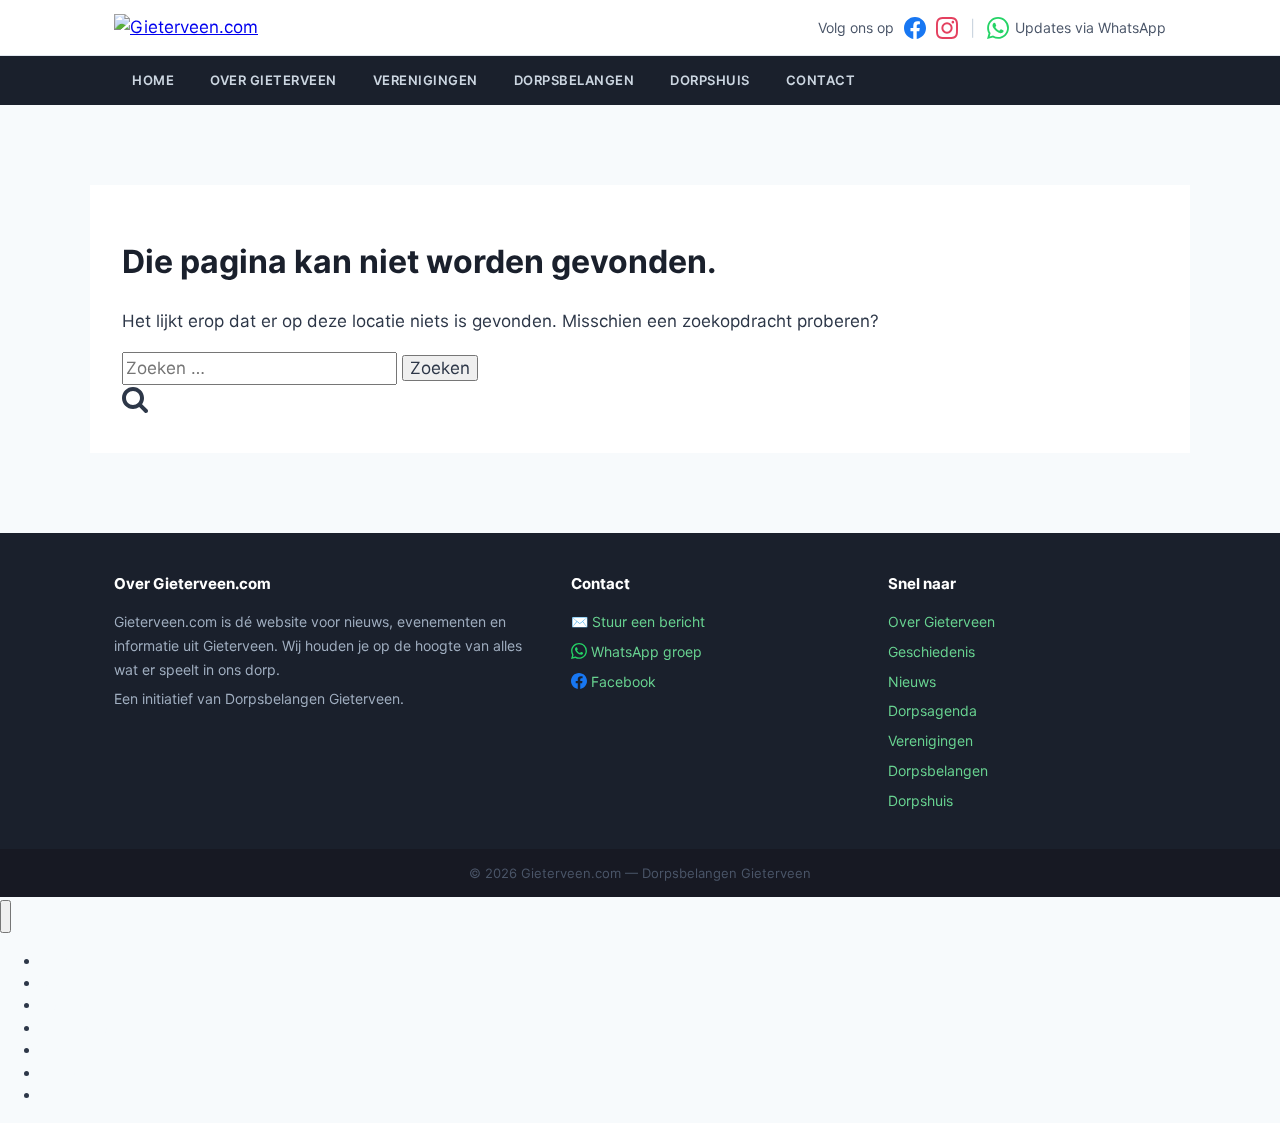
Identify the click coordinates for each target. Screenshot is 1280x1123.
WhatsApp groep (646, 651)
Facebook (623, 681)
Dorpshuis (710, 80)
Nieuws (912, 681)
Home (153, 80)
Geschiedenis (931, 651)
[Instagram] (947, 28)
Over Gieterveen (273, 80)
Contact (821, 80)
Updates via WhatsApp (1090, 27)
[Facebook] (915, 28)
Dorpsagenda (932, 710)
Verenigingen (425, 80)
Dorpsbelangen (574, 80)
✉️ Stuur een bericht (638, 621)
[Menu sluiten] (5, 916)
